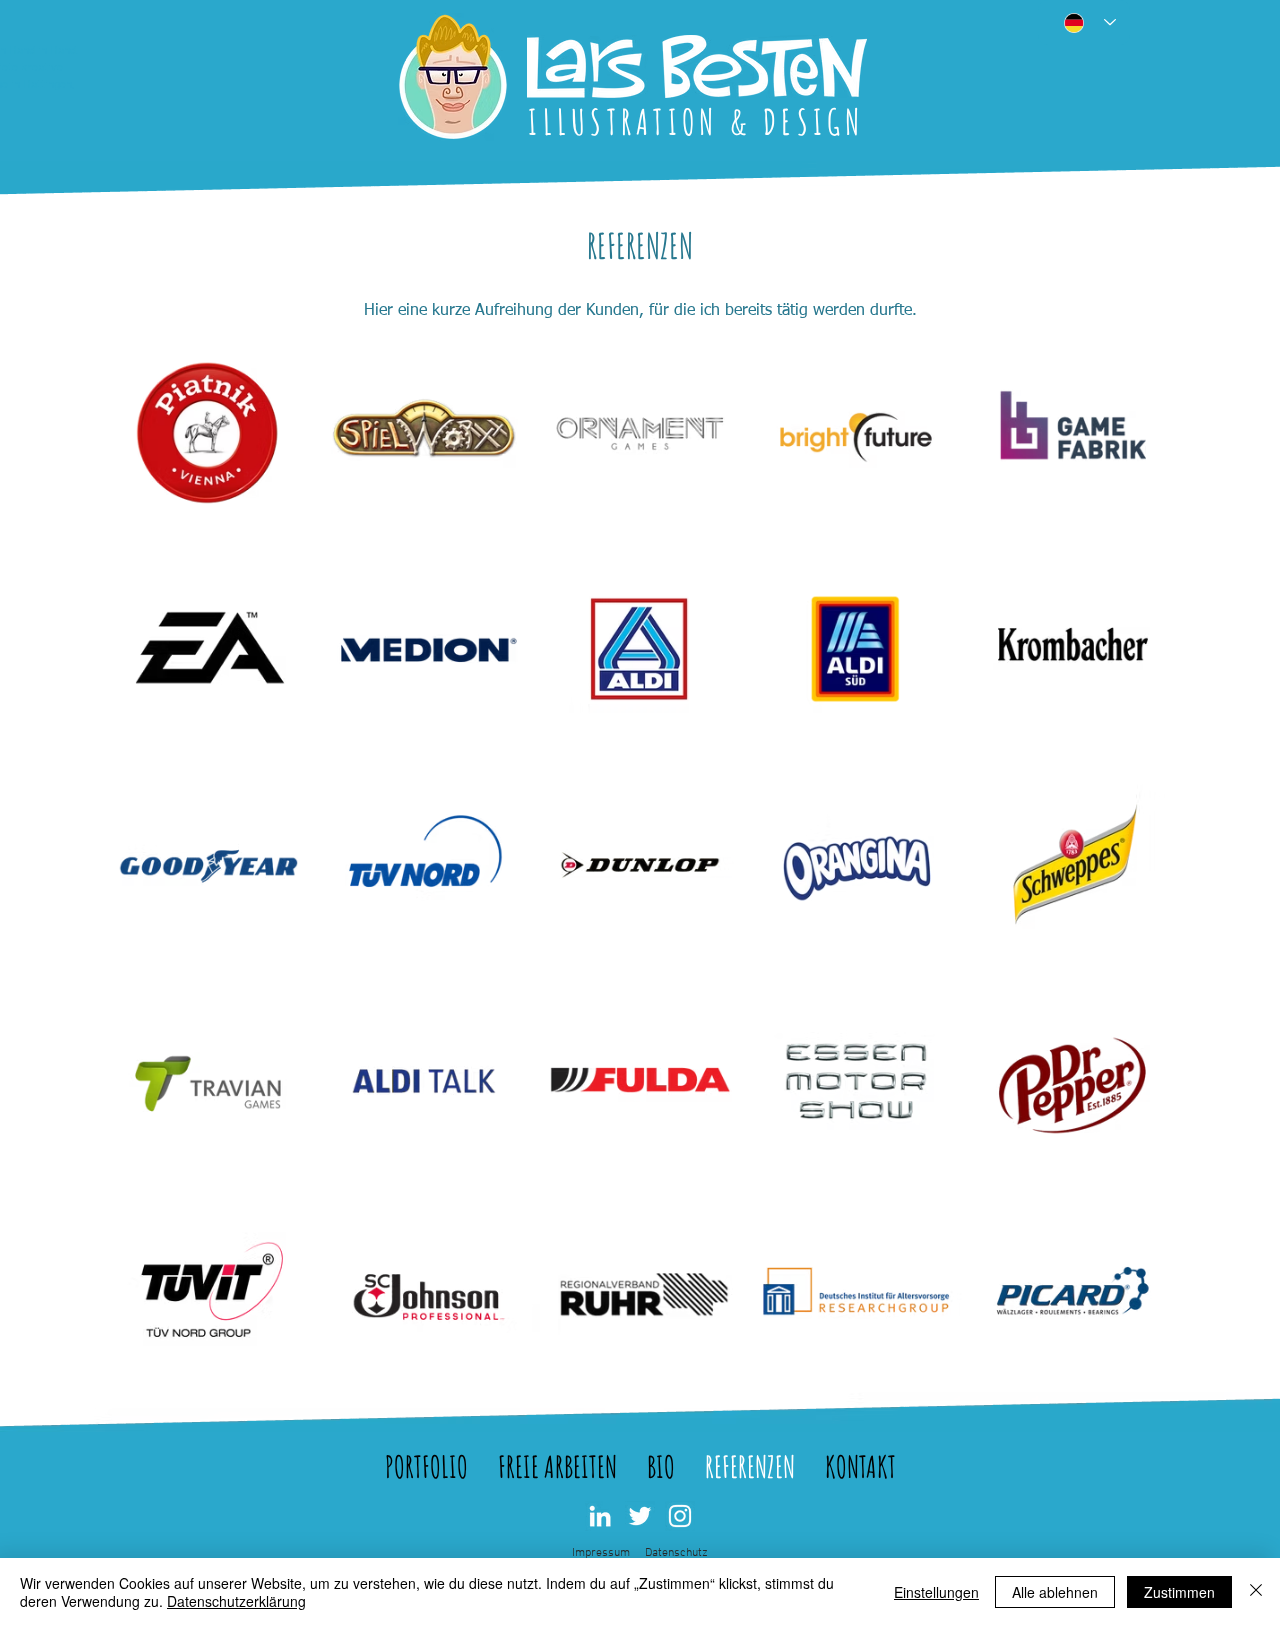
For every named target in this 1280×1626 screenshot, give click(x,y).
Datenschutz (676, 1553)
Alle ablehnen (1055, 1592)
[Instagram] (680, 1516)
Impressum (601, 1553)
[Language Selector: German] (1084, 22)
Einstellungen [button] (936, 1592)
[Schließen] (1256, 1592)
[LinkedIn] (600, 1516)
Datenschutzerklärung (236, 1601)
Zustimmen (1179, 1592)
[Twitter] (640, 1516)
